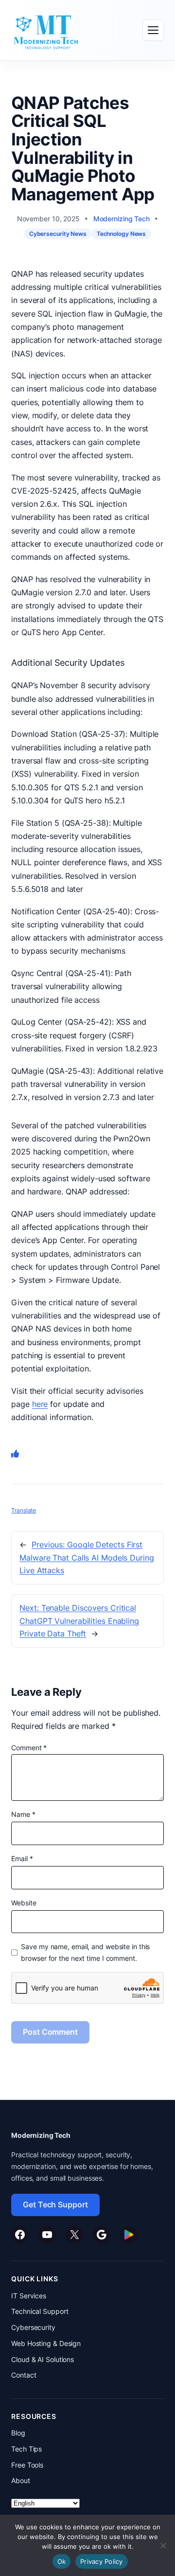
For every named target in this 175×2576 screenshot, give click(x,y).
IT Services (29, 2296)
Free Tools (27, 2465)
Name (23, 1814)
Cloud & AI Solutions (43, 2359)
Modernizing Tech (122, 219)
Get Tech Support (55, 2204)
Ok (62, 2561)
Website (24, 1903)
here (40, 1404)
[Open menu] (153, 30)
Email (22, 1858)
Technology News (122, 234)
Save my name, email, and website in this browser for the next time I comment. (85, 1952)
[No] (163, 2545)
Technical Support (40, 2311)
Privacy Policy (102, 2561)
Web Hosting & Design (46, 2343)
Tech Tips (26, 2449)
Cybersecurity (33, 2327)
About (21, 2480)
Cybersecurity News (58, 234)
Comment (29, 1748)
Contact (24, 2375)
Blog (18, 2433)
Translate (24, 1510)
